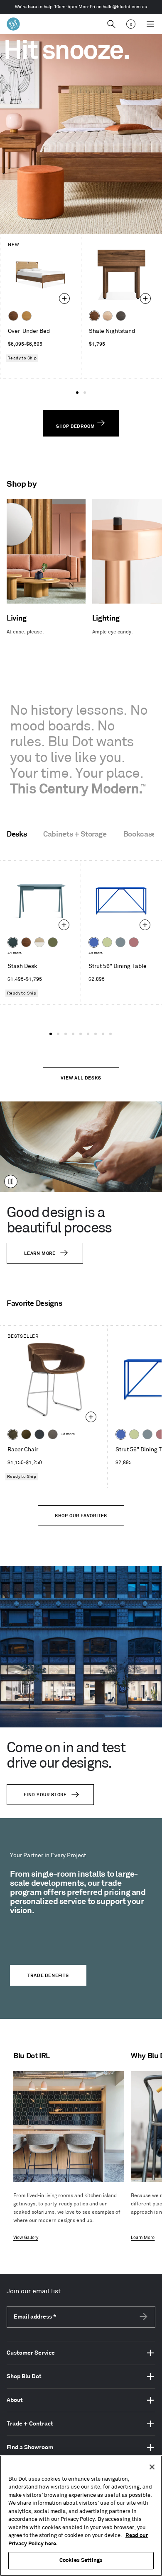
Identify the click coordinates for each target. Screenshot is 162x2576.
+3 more (96, 953)
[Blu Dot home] (13, 24)
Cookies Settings (81, 2560)
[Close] (152, 2467)
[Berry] (134, 942)
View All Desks (81, 1078)
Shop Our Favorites (81, 1516)
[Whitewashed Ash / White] (39, 942)
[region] (81, 2516)
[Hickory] (108, 316)
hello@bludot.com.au (125, 7)
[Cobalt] (94, 942)
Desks (17, 834)
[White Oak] (27, 316)
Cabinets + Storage (75, 834)
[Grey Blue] (120, 942)
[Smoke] (121, 316)
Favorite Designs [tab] (34, 1304)
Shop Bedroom (76, 427)
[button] (77, 393)
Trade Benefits (48, 1976)
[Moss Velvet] (26, 1434)
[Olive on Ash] (53, 942)
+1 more (15, 953)
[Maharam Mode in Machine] (39, 1434)
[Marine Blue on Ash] (13, 942)
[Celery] (107, 942)
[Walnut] (13, 316)
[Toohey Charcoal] (53, 1434)
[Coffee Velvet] (13, 1434)
